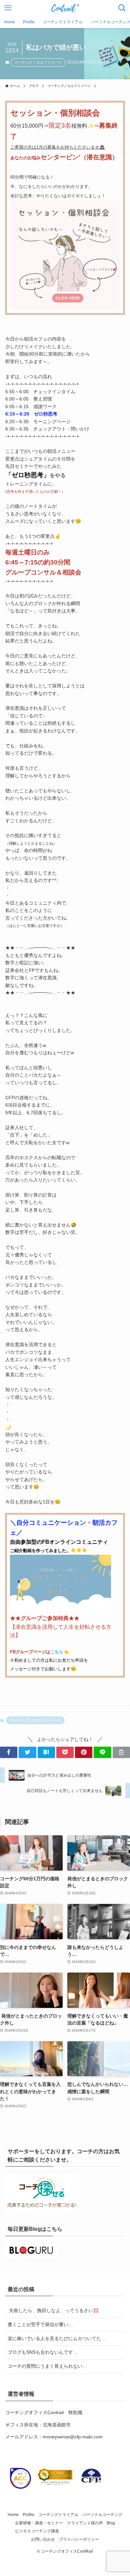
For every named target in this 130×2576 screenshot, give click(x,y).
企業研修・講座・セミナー (39, 2523)
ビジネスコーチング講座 (37, 2531)
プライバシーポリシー (79, 2539)
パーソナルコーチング (102, 2515)
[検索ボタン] (122, 8)
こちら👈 (60, 1652)
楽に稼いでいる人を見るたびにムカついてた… (57, 2338)
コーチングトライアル (58, 2515)
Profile (28, 2515)
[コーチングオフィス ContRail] (65, 8)
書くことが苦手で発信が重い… (40, 2324)
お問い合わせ (43, 2539)
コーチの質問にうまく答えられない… (47, 2366)
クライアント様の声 (85, 2523)
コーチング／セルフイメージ (38, 62)
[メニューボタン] (8, 8)
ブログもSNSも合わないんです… (43, 2352)
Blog (111, 2523)
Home (13, 2515)
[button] (9, 1752)
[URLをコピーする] (121, 1752)
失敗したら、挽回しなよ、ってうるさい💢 (53, 2310)
